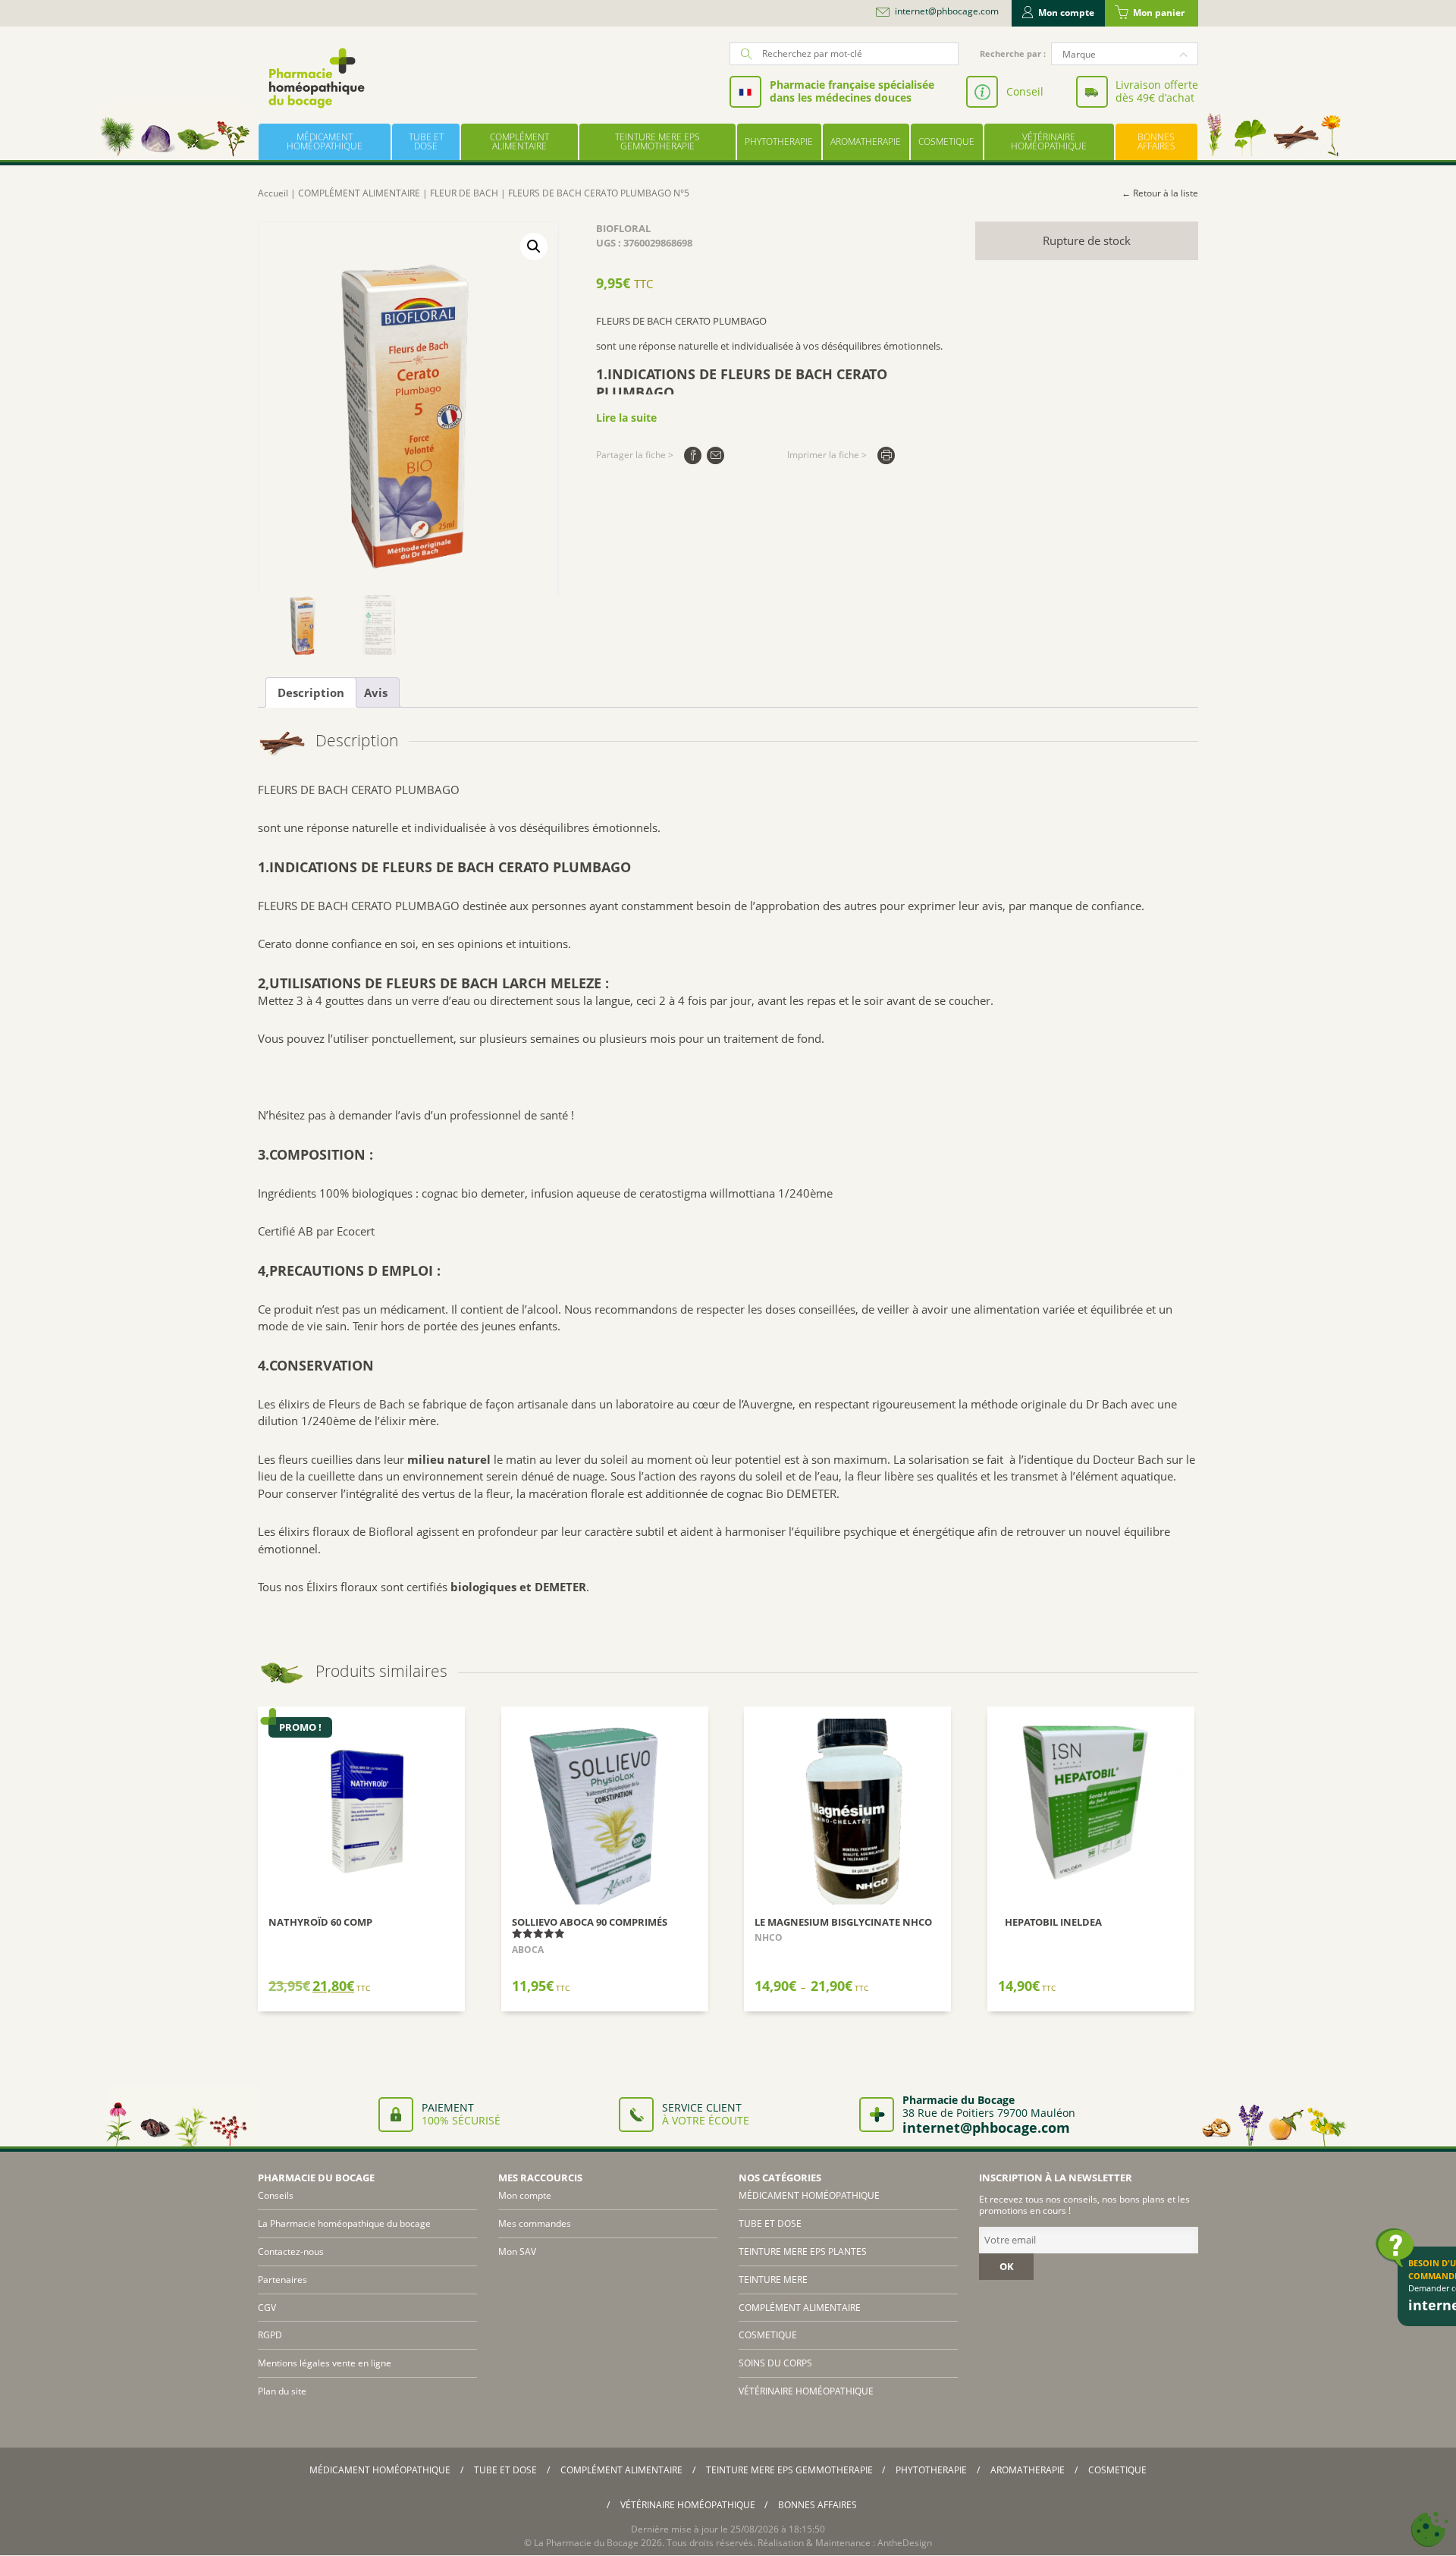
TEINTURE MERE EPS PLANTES (803, 2251)
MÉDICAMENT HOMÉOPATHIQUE (325, 141)
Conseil (1025, 91)
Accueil (273, 193)
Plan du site (282, 2391)
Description (311, 692)
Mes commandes (535, 2223)
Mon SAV (517, 2251)
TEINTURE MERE (773, 2280)
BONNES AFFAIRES (1156, 141)
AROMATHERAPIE (866, 141)
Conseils (276, 2195)
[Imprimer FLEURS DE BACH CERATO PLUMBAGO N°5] (886, 455)
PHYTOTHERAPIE (779, 141)
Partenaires (282, 2280)
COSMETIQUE (946, 141)
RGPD (270, 2335)
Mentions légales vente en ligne (325, 2363)
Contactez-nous (291, 2251)
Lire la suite (626, 418)
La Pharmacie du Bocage (586, 2543)
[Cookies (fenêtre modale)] (1429, 2530)
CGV (267, 2308)
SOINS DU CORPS (775, 2363)
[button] (534, 246)
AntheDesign (905, 2543)
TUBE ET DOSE (426, 141)
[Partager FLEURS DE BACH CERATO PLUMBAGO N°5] (693, 455)
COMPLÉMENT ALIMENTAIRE (519, 141)
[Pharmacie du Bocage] (315, 78)
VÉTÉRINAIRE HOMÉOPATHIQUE (1049, 141)
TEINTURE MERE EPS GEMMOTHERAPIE (657, 141)
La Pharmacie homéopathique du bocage (344, 2223)
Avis (376, 692)
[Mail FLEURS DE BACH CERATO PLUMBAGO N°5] (715, 455)
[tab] (311, 692)
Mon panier (1159, 13)
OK (1007, 2266)
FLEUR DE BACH (464, 193)
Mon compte (1066, 13)
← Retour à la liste (1160, 193)
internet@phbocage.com (947, 11)
